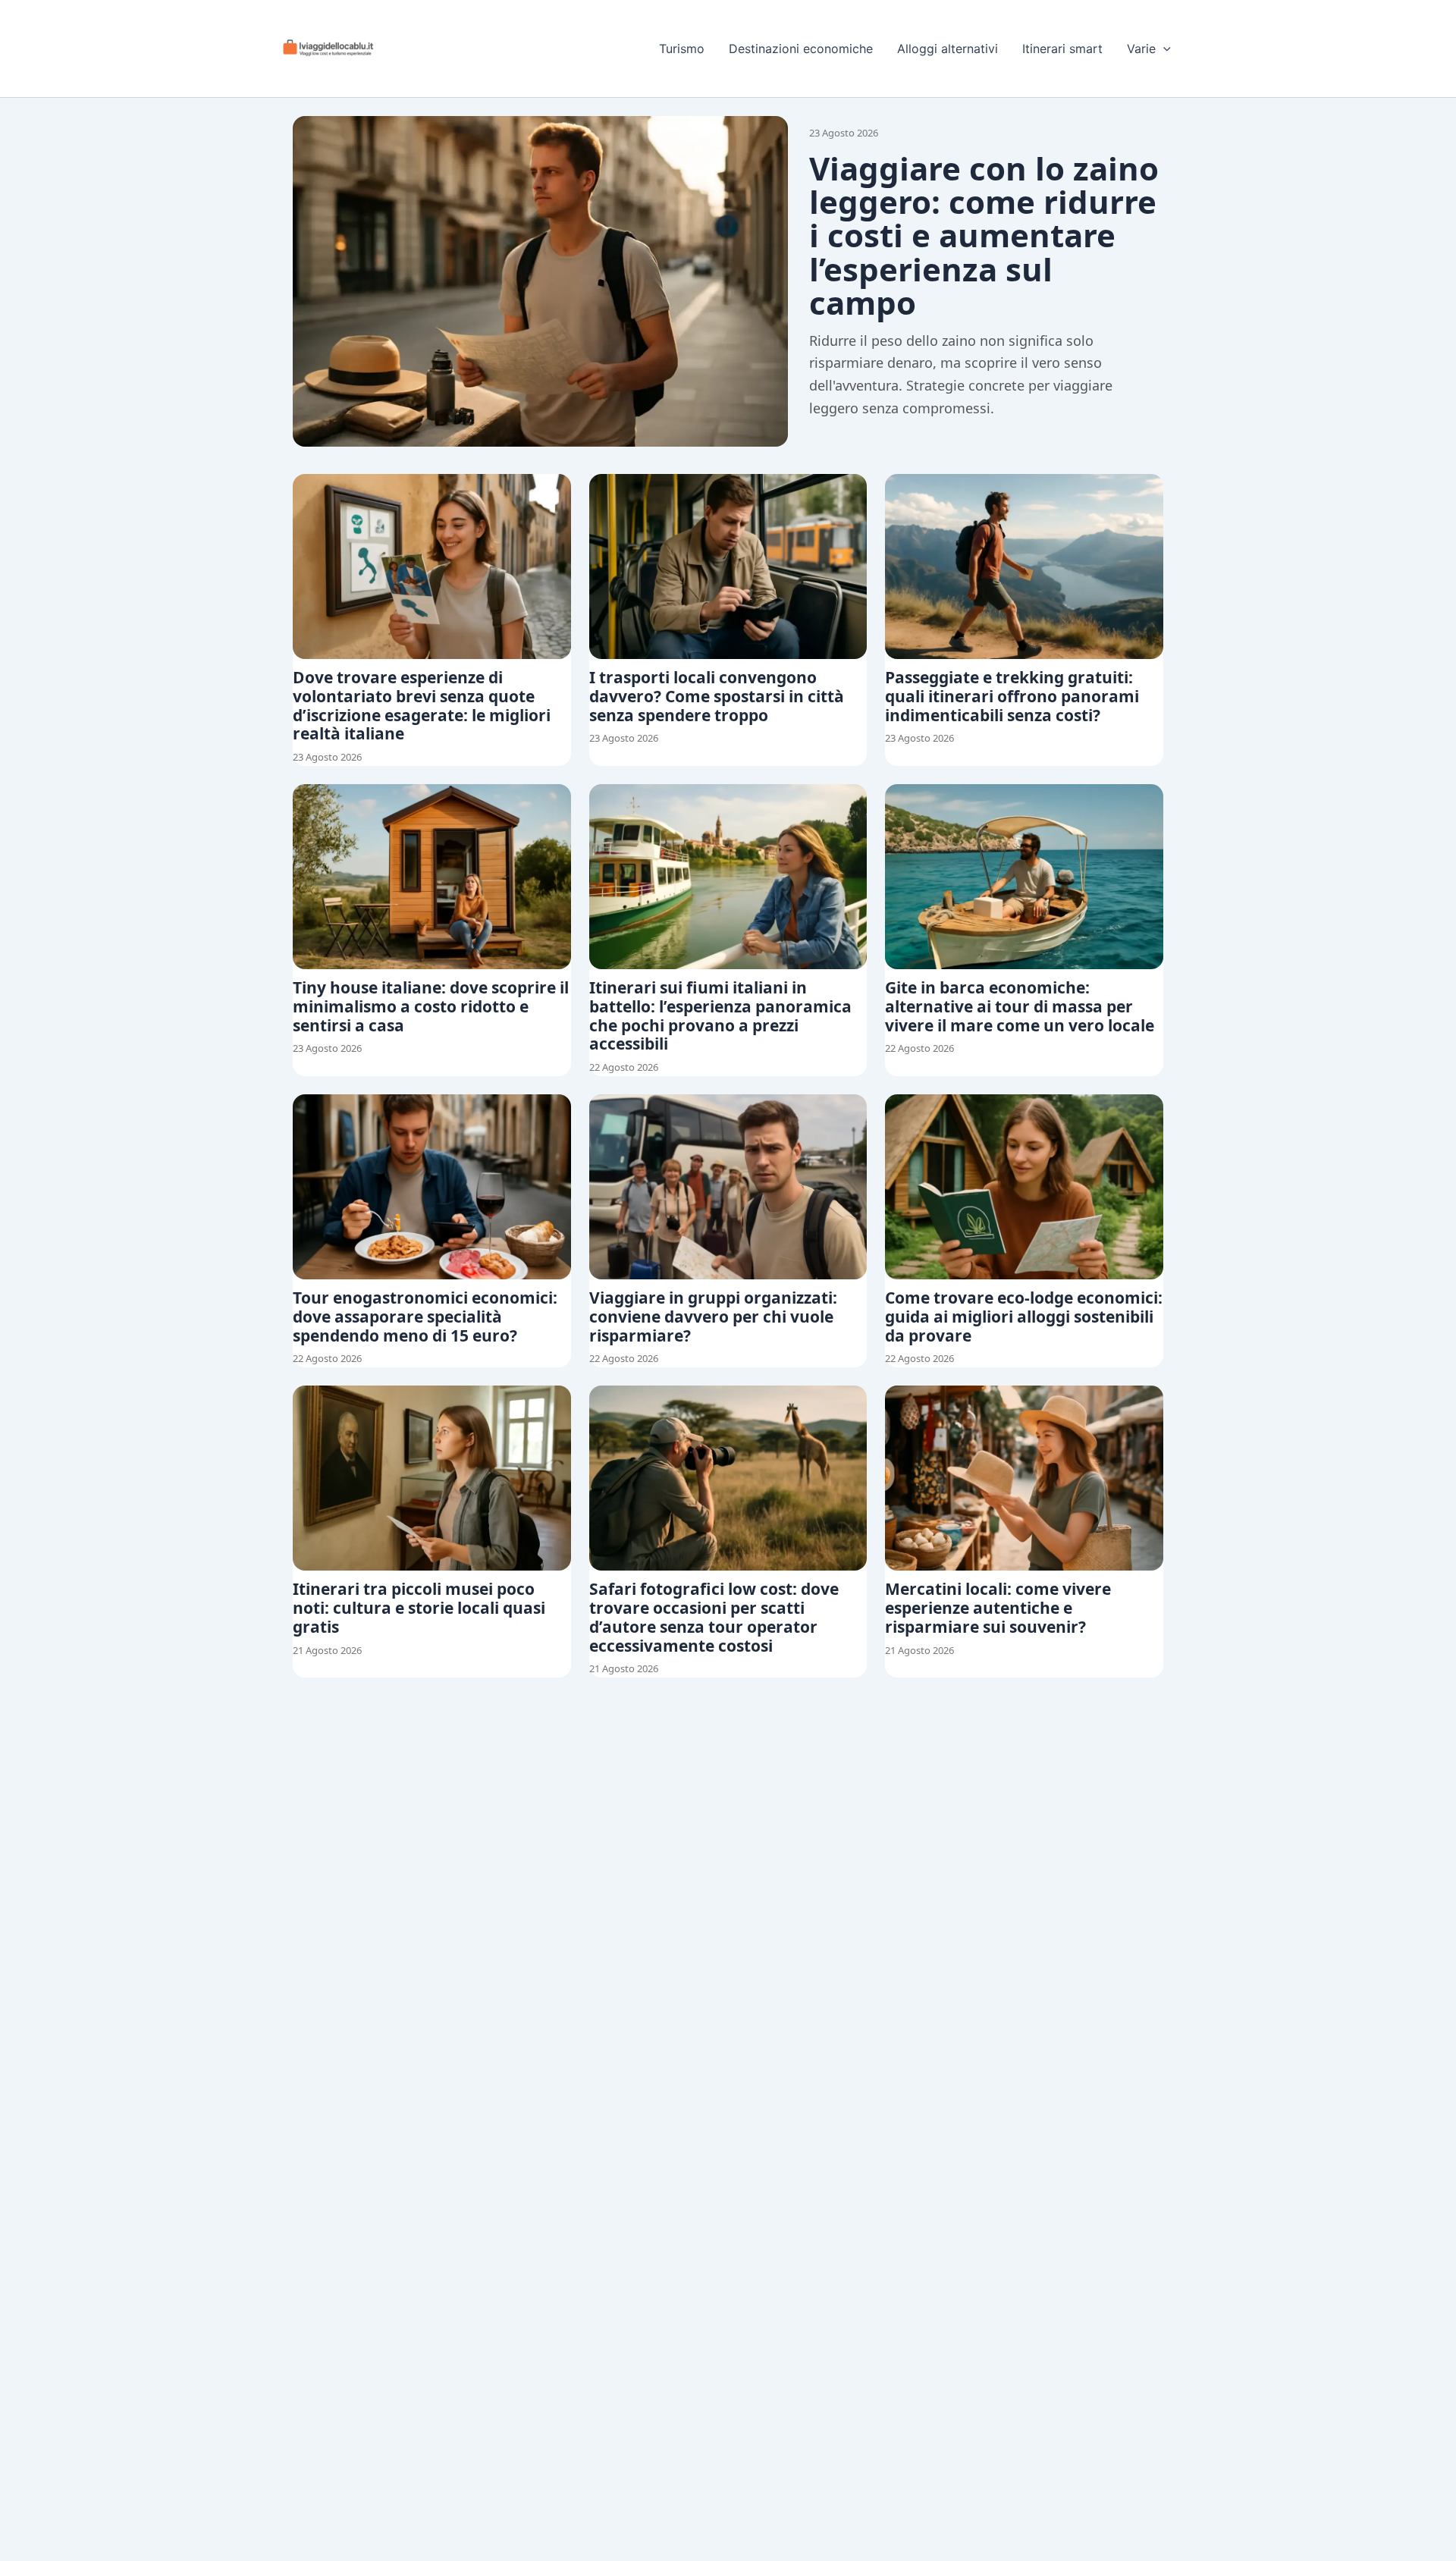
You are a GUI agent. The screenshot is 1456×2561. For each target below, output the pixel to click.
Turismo (682, 49)
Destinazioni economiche (801, 49)
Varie (1141, 49)
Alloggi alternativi (948, 49)
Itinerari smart (1062, 49)
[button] (1163, 49)
